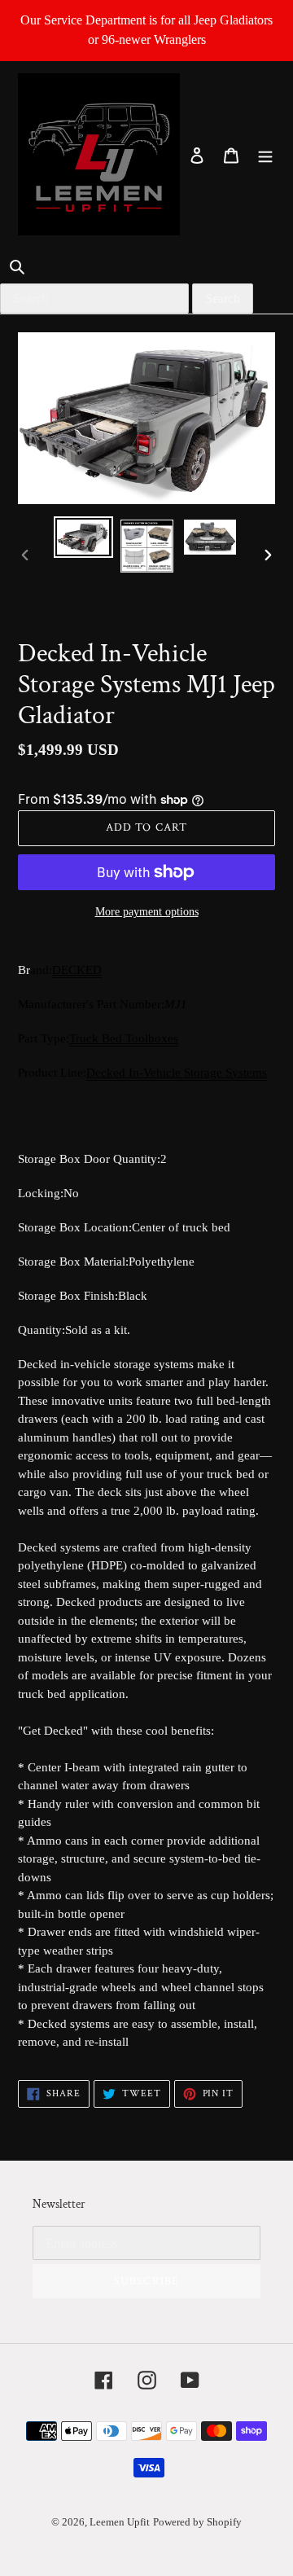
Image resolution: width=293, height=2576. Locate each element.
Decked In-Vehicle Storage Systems (177, 1073)
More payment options (147, 912)
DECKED (77, 970)
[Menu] (265, 155)
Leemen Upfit (120, 2522)
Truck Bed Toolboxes (124, 1038)
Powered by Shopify (197, 2522)
